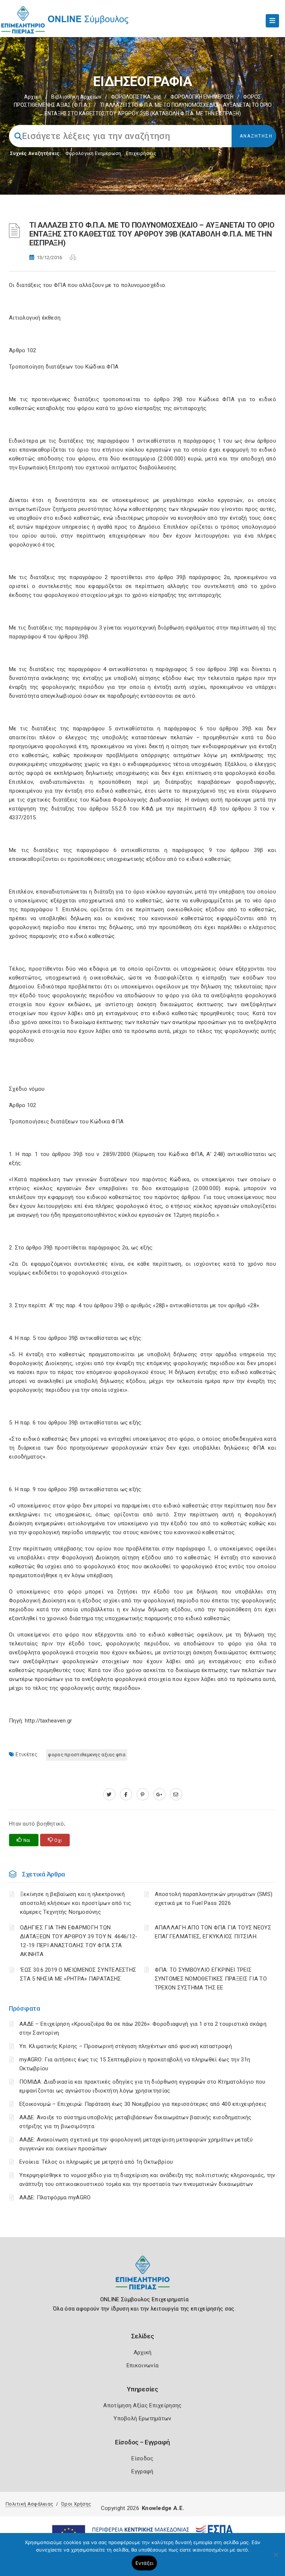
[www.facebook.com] (126, 1794)
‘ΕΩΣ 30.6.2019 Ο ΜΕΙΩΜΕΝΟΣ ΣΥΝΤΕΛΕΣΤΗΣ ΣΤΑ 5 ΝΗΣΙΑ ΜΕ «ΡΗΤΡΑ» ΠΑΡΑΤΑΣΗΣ (78, 1974)
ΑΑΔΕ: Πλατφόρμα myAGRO (55, 2197)
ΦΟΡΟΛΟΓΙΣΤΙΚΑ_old (136, 97)
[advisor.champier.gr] (176, 1794)
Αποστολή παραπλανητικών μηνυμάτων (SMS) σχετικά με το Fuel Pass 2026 (214, 1899)
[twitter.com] (109, 1794)
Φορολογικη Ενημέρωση (93, 153)
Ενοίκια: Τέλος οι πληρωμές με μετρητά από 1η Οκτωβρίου (96, 2162)
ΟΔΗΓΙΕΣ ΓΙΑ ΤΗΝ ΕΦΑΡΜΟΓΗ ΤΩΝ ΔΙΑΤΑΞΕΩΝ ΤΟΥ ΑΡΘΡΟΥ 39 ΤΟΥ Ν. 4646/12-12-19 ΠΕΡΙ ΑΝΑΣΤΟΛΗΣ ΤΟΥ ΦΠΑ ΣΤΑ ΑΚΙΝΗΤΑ (79, 1941)
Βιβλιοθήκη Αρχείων (76, 97)
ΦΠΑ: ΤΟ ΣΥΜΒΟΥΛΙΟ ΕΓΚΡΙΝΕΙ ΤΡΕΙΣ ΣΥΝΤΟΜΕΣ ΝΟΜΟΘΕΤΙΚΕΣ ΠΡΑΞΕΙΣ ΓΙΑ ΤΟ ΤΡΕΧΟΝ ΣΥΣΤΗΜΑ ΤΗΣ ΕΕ (211, 1979)
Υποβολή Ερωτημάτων (142, 2418)
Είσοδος (142, 2458)
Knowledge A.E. (163, 2508)
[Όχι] (276, 2558)
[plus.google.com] (159, 1794)
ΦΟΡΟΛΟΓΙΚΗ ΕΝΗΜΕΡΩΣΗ (202, 97)
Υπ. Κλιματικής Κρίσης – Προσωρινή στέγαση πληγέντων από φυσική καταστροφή (126, 2046)
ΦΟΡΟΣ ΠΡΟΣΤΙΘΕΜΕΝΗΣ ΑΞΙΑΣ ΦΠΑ (87, 1755)
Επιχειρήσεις (141, 153)
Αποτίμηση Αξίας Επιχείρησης (142, 2405)
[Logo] (143, 2278)
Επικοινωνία (142, 2365)
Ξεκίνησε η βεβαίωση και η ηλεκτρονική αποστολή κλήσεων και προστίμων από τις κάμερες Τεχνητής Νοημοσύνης (76, 1903)
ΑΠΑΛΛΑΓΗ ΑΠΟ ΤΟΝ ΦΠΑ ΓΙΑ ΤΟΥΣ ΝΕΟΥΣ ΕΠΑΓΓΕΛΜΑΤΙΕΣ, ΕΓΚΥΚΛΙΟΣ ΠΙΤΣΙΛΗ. (213, 1932)
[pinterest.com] (143, 1794)
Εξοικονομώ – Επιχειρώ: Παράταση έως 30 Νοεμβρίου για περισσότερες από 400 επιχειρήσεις (143, 2104)
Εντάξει (145, 2563)
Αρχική (33, 97)
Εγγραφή (142, 2471)
